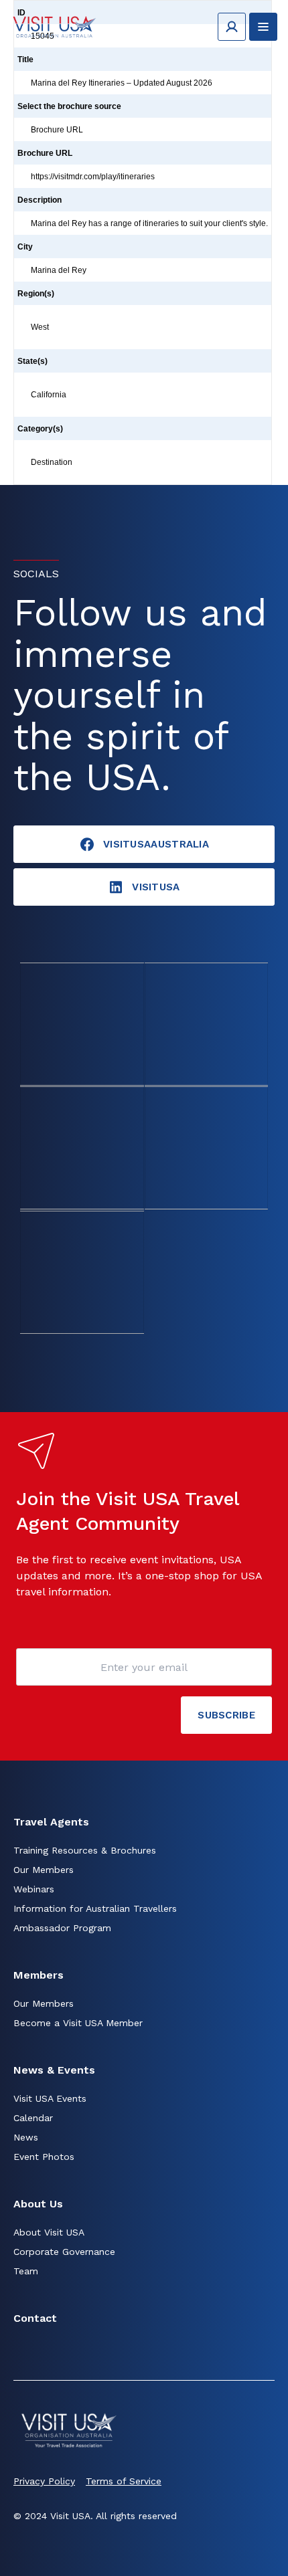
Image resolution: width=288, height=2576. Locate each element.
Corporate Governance (64, 2252)
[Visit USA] (54, 26)
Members (39, 1975)
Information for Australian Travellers (95, 1908)
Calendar (33, 2118)
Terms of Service (124, 2481)
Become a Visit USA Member (78, 2023)
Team (26, 2271)
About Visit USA (49, 2232)
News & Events (54, 2070)
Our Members (44, 1870)
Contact (35, 2318)
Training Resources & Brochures (85, 1850)
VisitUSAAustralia (156, 844)
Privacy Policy (44, 2481)
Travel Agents (51, 1822)
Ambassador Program (62, 1928)
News (26, 2137)
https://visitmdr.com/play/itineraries (93, 177)
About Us (38, 2204)
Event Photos (44, 2157)
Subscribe (226, 1715)
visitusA (156, 887)
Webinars (34, 1889)
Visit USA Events (50, 2098)
